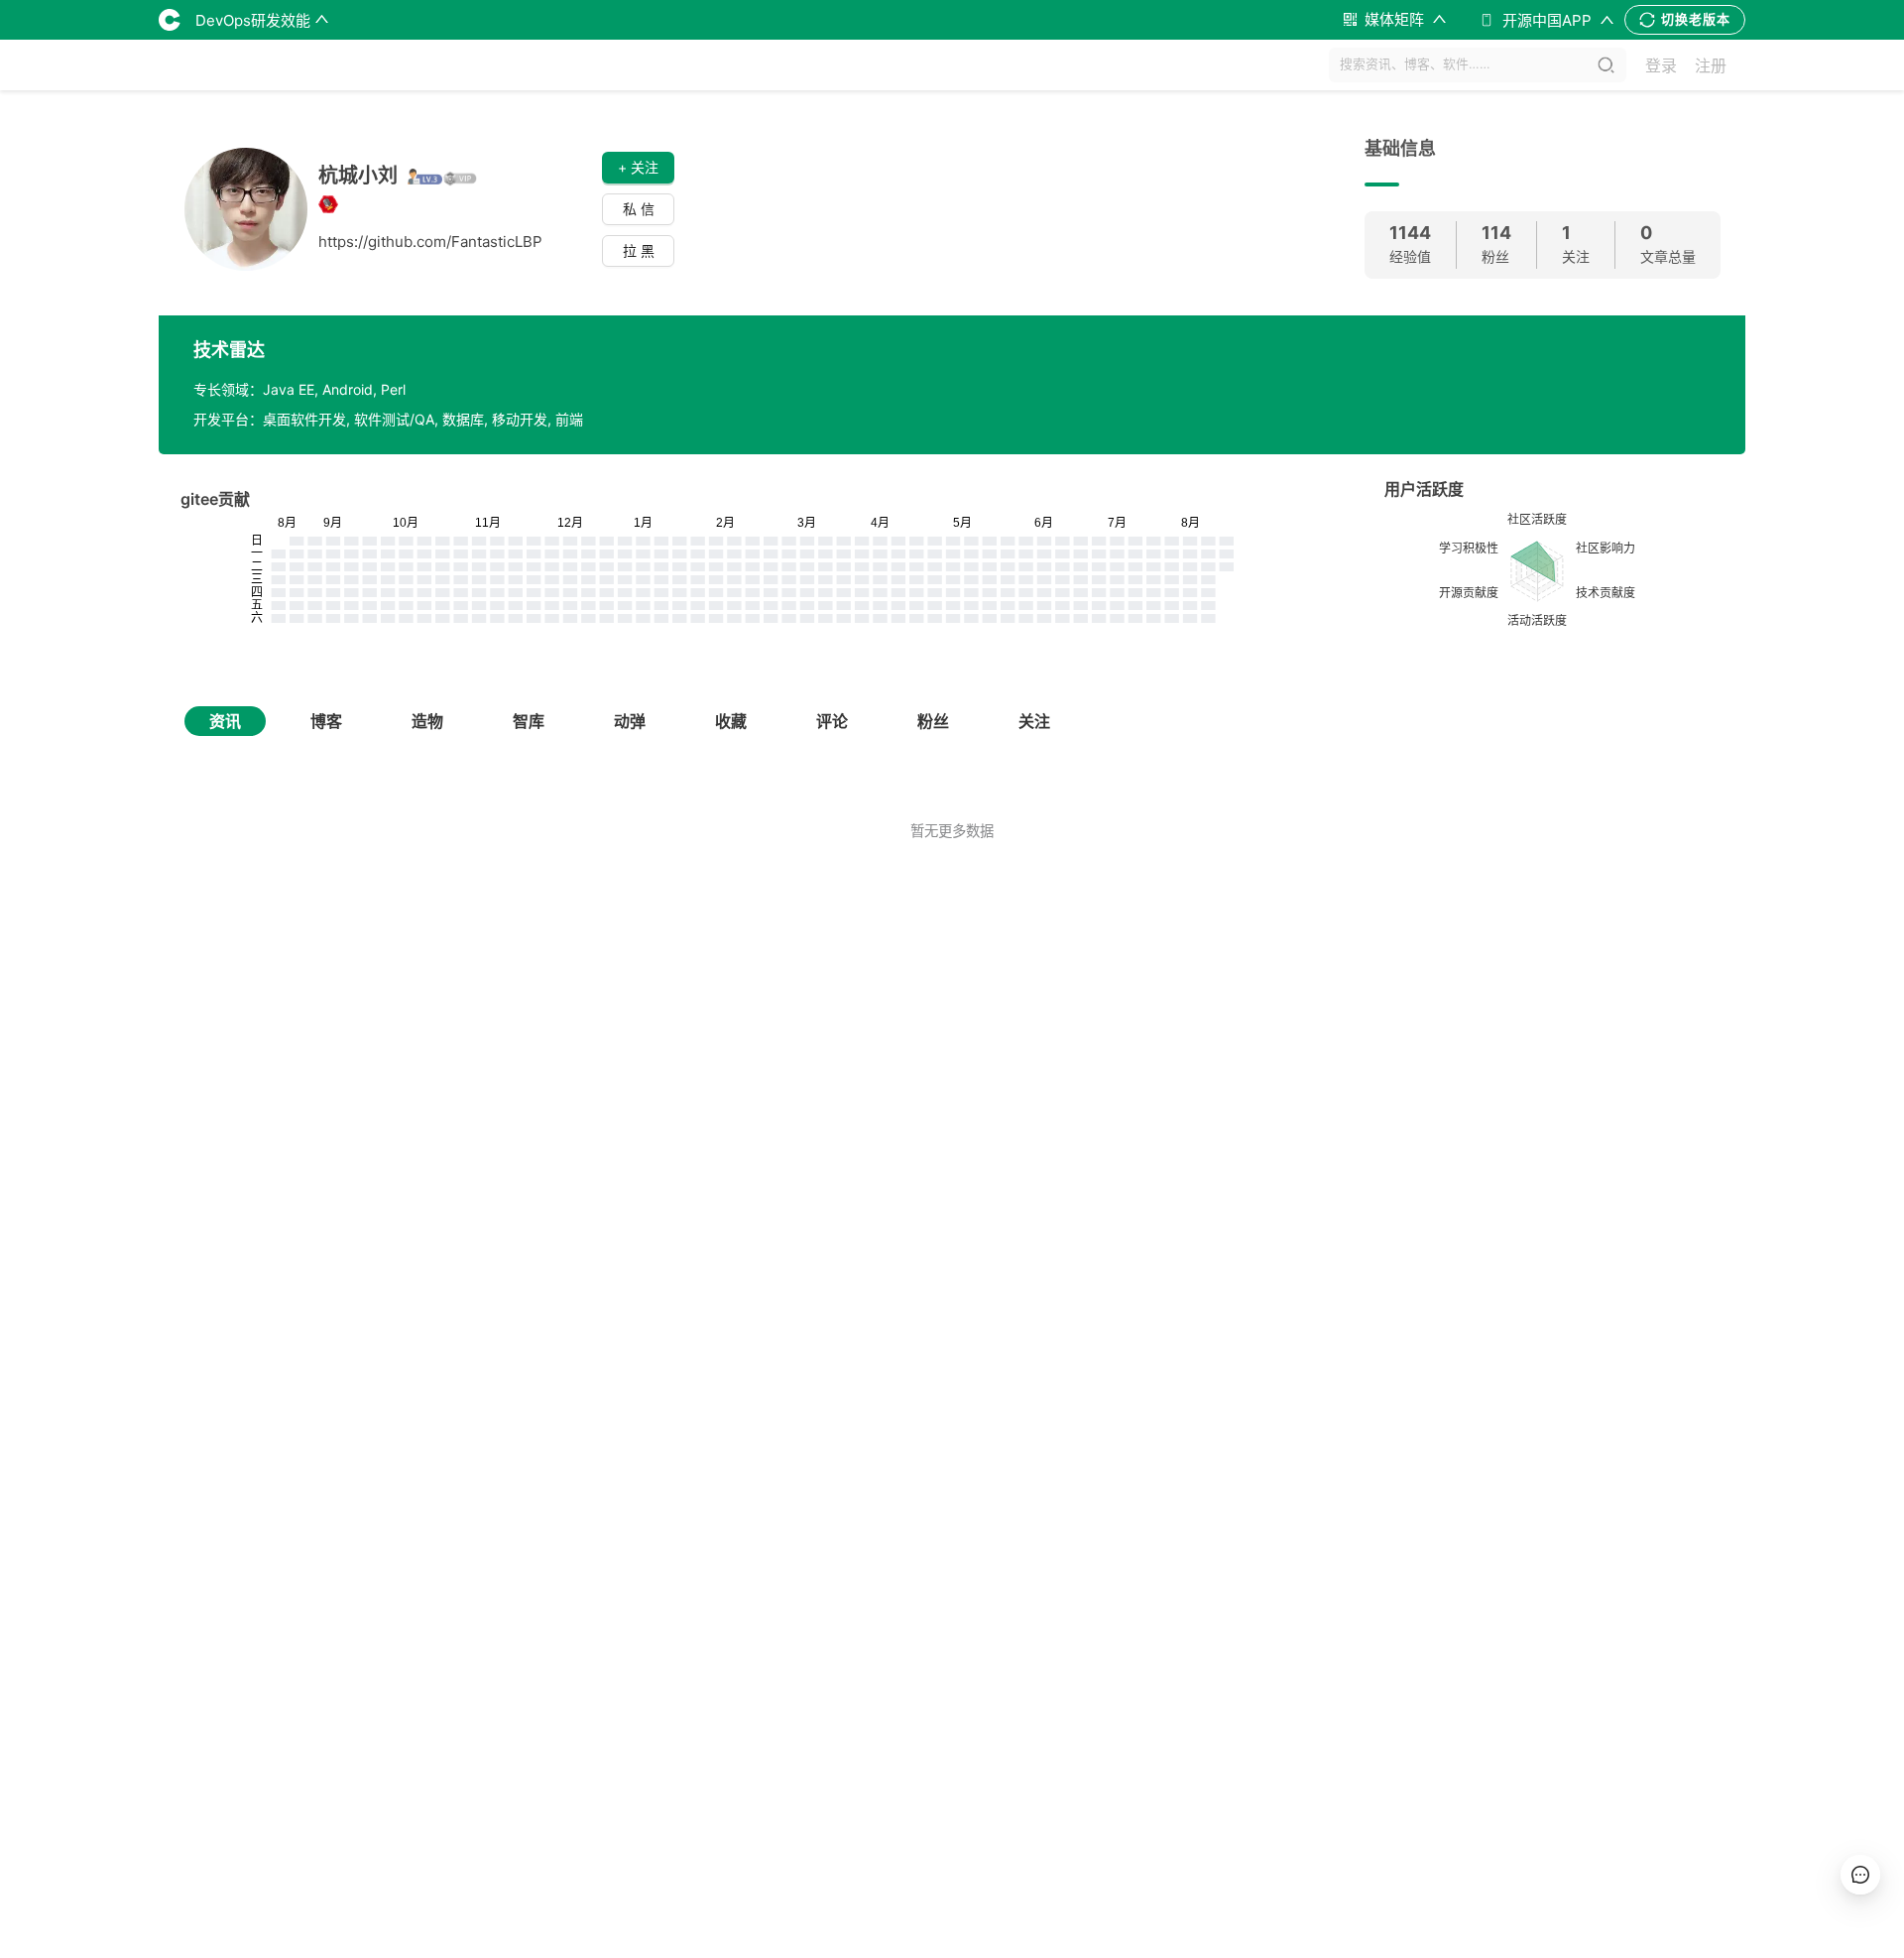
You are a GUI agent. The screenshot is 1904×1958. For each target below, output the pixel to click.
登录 (1661, 65)
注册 (1711, 65)
